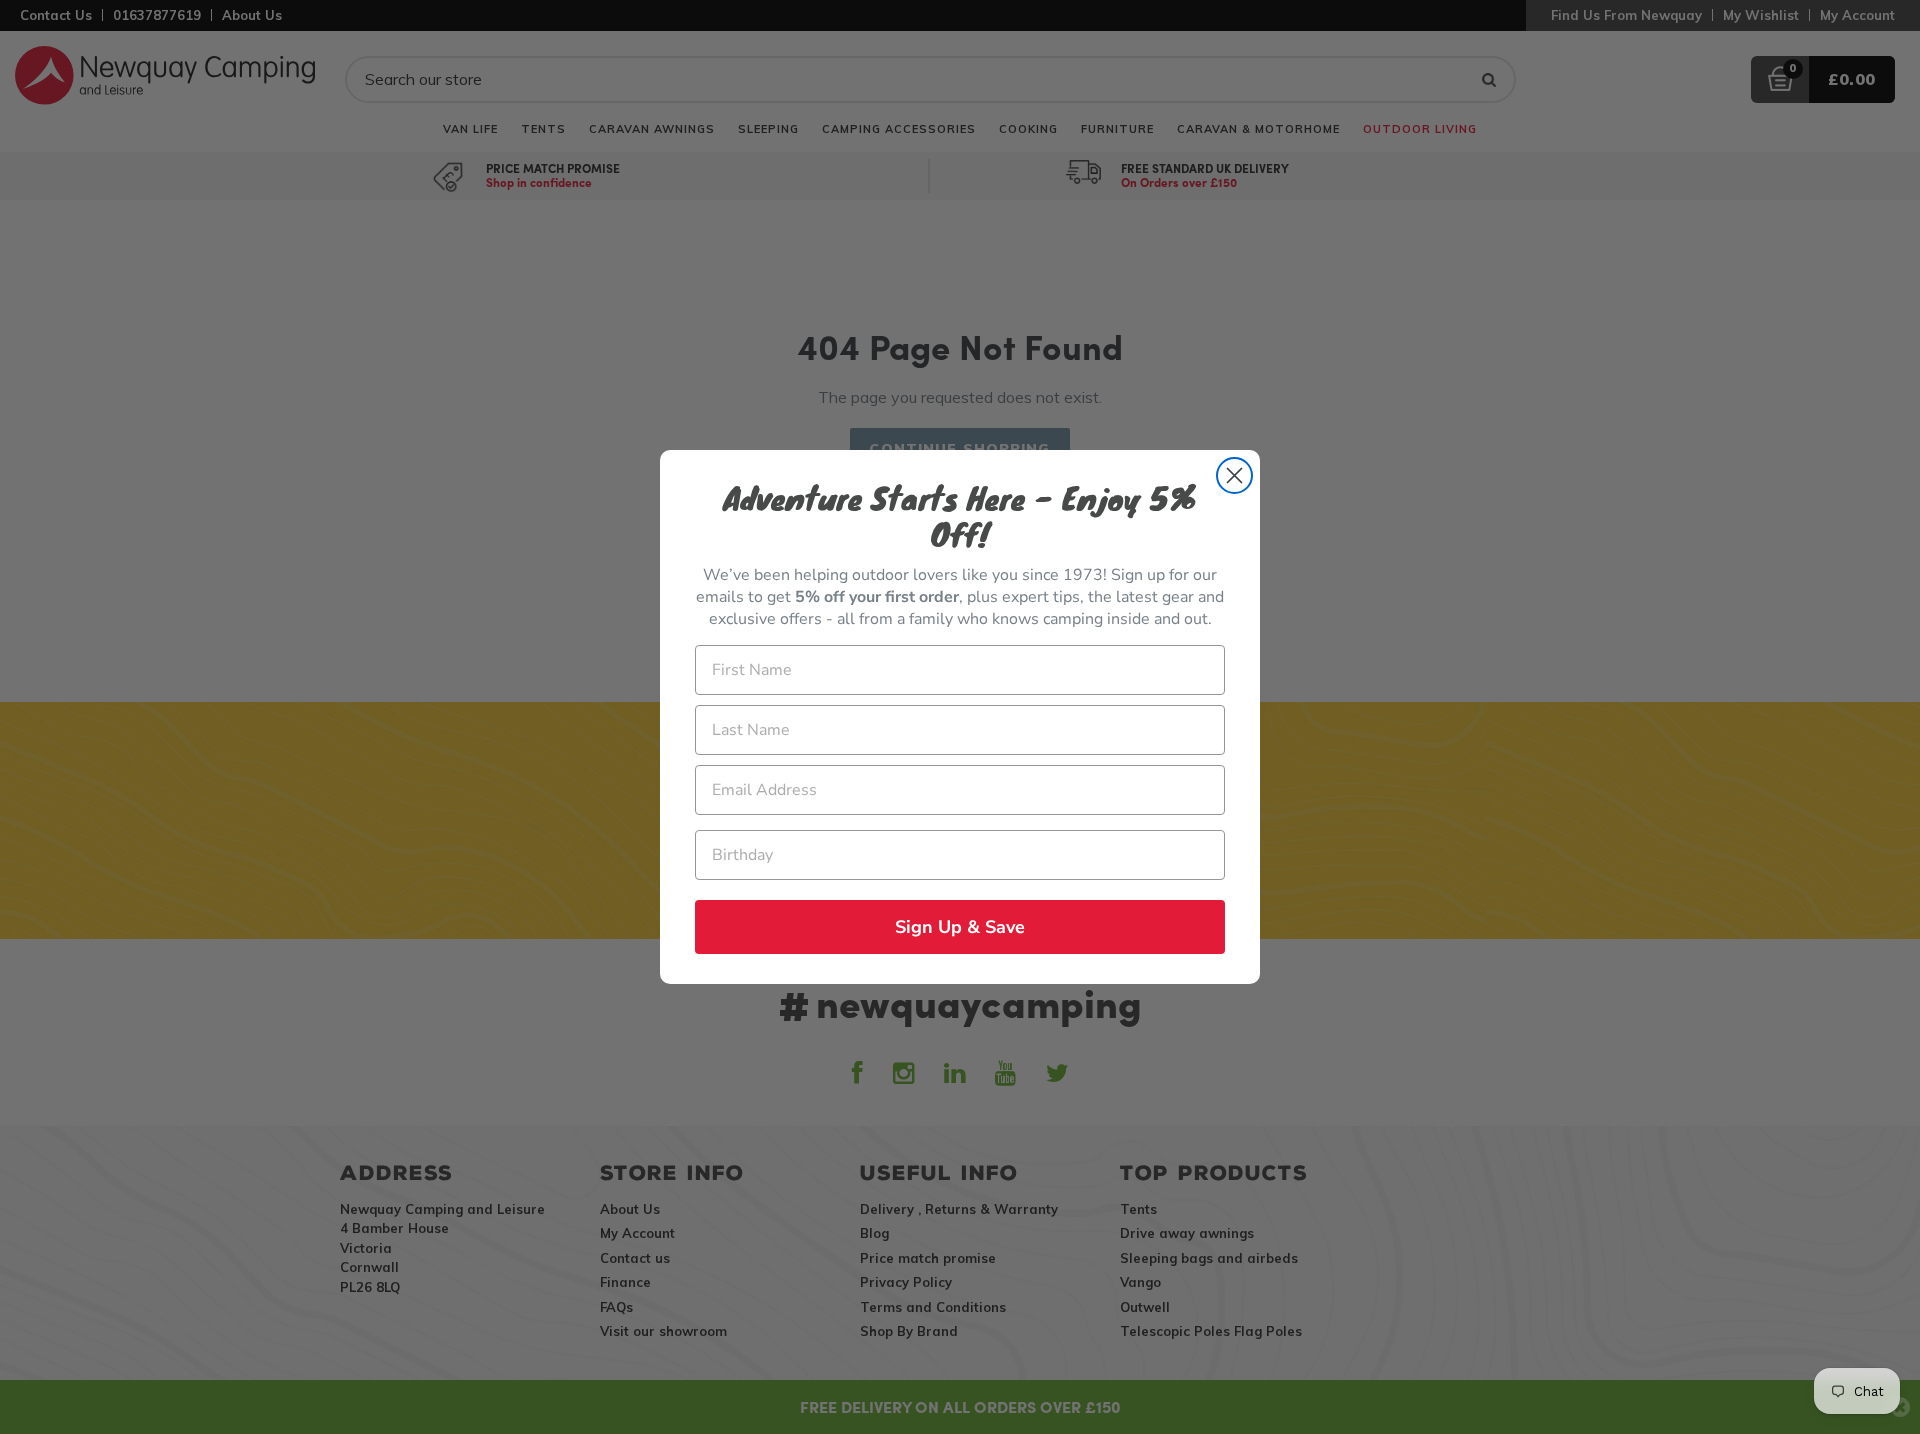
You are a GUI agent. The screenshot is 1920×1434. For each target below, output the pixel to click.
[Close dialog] (1234, 475)
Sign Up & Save (960, 927)
